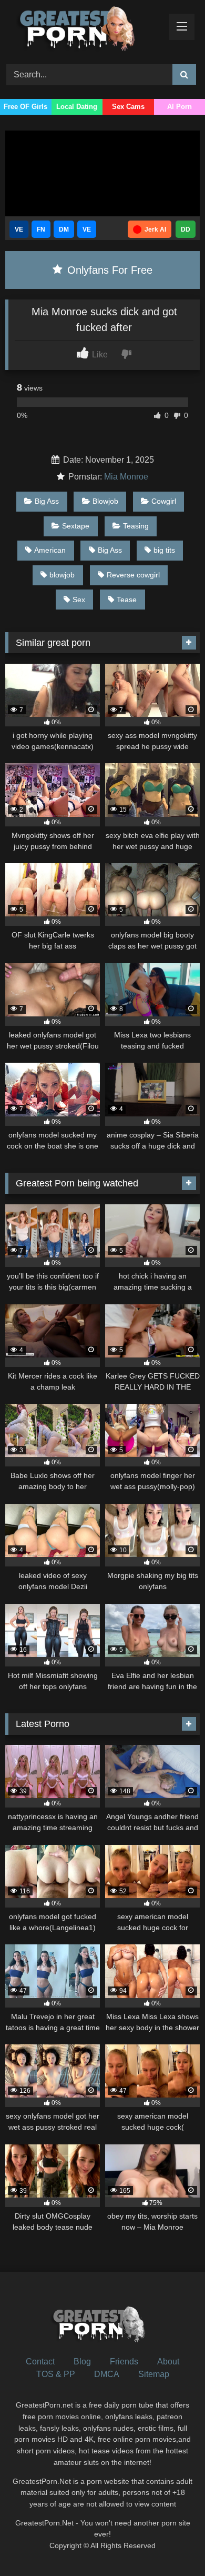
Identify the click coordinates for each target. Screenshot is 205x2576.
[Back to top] (172, 2545)
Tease (127, 600)
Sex (79, 600)
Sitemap (154, 2374)
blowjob (62, 575)
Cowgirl (164, 501)
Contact (40, 2362)
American (50, 550)
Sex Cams (128, 107)
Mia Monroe (126, 477)
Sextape (76, 526)
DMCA (107, 2374)
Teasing (136, 526)
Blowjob (105, 501)
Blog (82, 2362)
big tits (164, 550)
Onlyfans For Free (108, 270)
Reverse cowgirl (133, 575)
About (168, 2362)
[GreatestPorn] (84, 31)
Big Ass (47, 501)
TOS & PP (56, 2374)
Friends (124, 2362)
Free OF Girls (25, 107)
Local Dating (77, 107)
